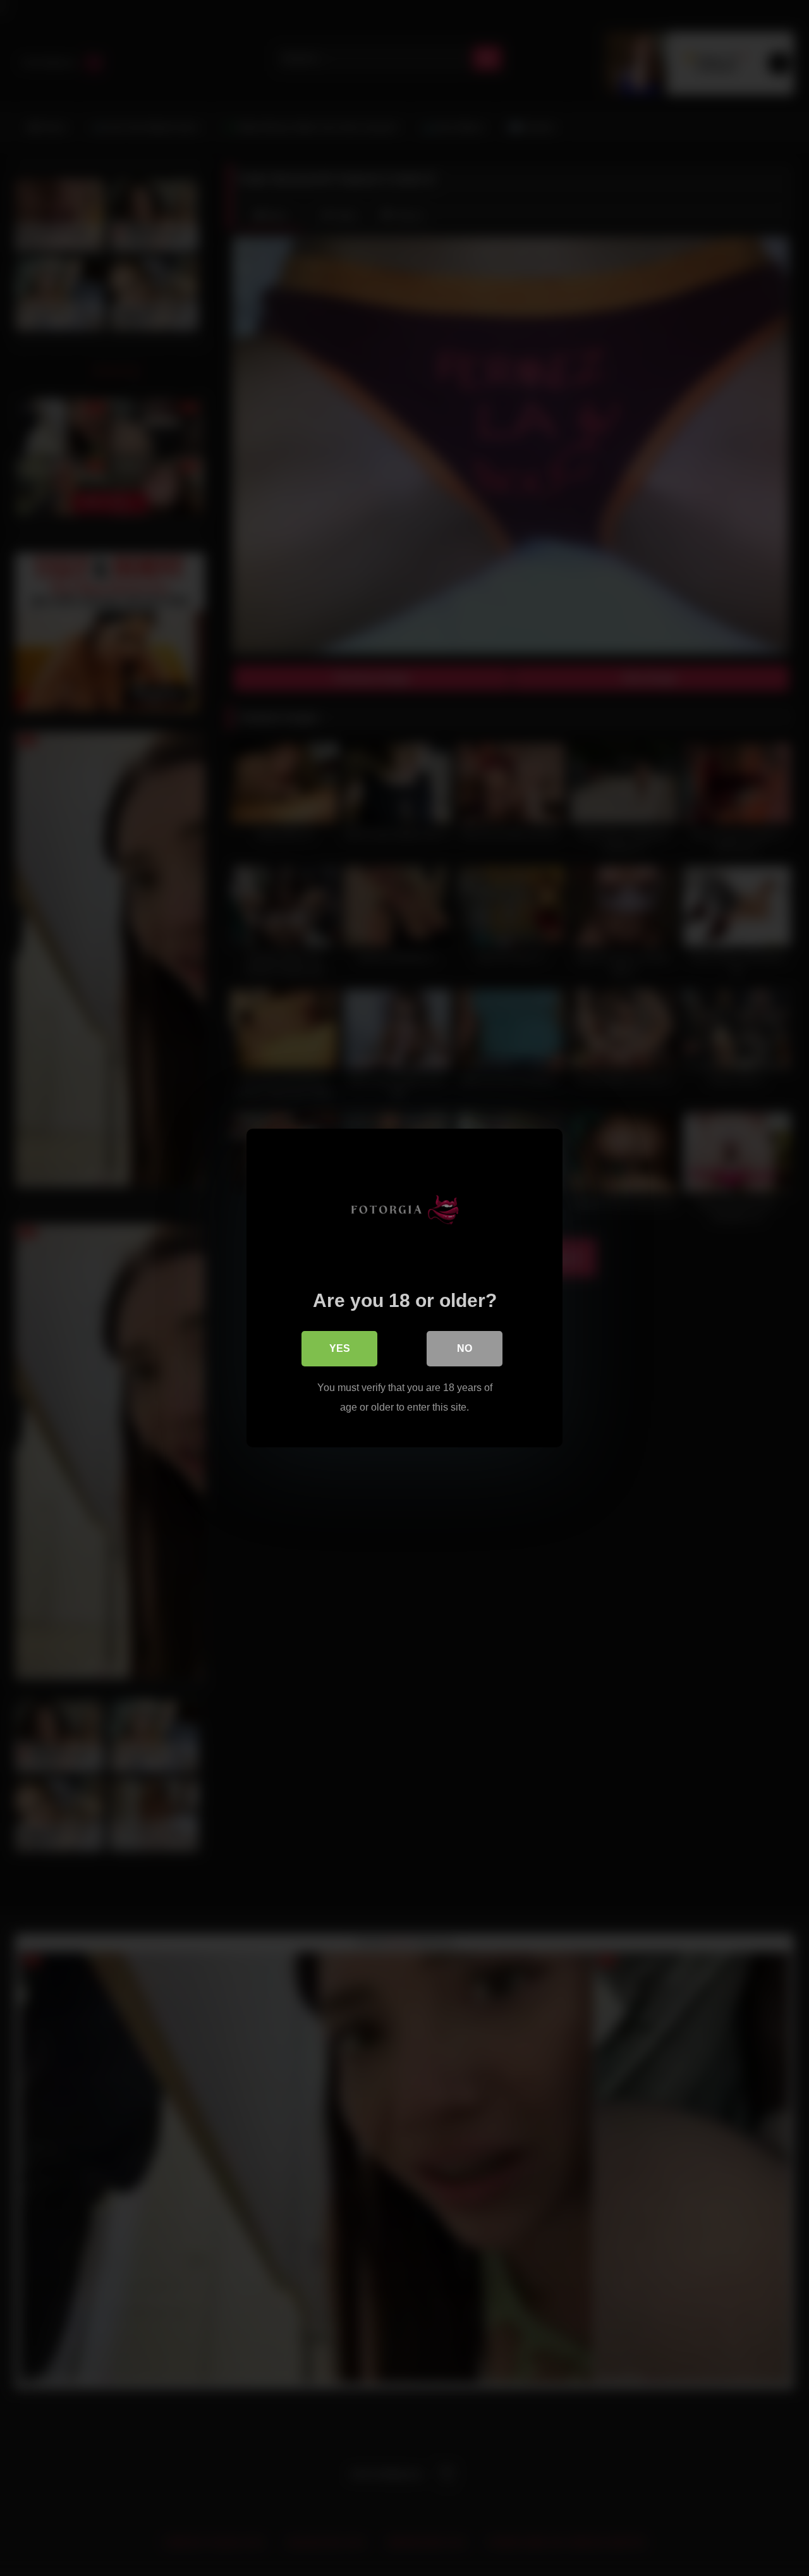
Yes (340, 1348)
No (465, 1348)
